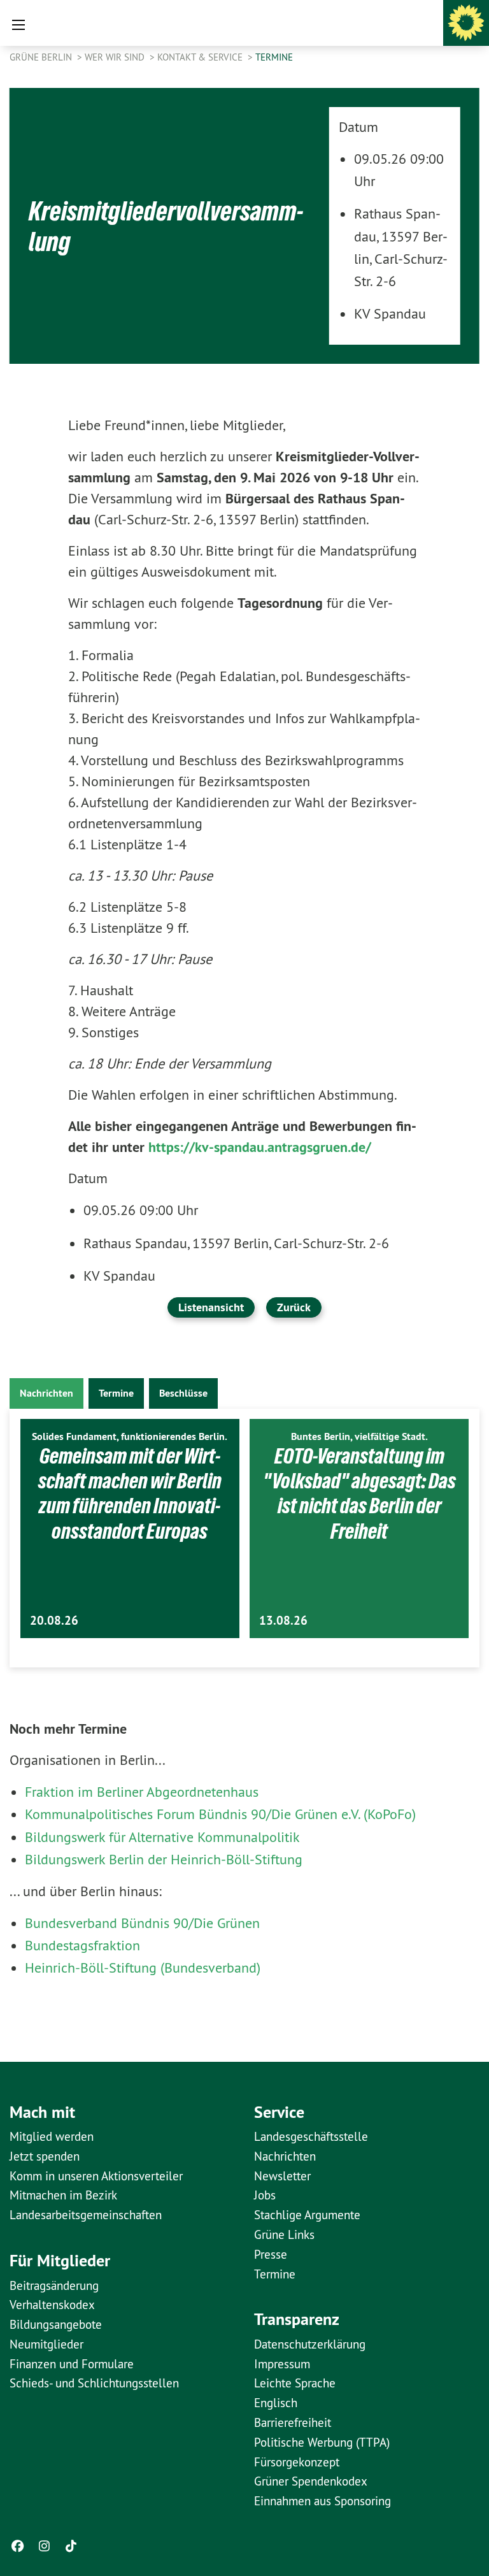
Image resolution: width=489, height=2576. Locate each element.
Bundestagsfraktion (82, 1945)
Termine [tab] (116, 1393)
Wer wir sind (116, 57)
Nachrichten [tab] (46, 1393)
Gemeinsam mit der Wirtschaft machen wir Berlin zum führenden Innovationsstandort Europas (130, 1493)
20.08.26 (54, 1621)
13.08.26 (283, 1621)
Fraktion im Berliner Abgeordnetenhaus (142, 1792)
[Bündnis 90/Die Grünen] (466, 23)
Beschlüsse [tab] (183, 1393)
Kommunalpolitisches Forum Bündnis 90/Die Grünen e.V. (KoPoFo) (220, 1814)
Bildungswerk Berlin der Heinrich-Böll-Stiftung (164, 1859)
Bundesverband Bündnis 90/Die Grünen (142, 1923)
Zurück (294, 1307)
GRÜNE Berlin (42, 57)
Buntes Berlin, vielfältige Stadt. (359, 1436)
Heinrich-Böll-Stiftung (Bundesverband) (143, 1968)
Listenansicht (211, 1307)
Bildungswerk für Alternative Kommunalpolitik (162, 1837)
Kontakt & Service (201, 57)
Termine (274, 57)
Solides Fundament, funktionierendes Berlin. (130, 1436)
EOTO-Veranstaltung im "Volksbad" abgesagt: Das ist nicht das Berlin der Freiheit (359, 1493)
